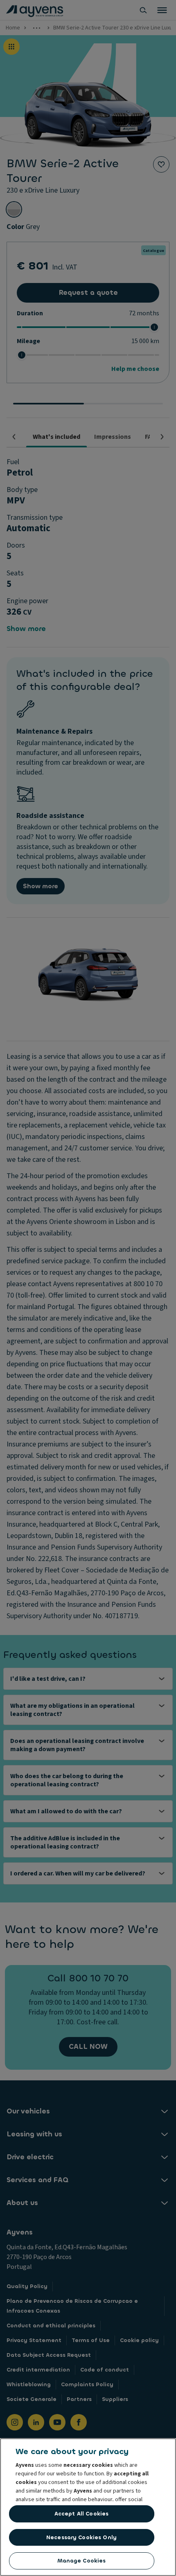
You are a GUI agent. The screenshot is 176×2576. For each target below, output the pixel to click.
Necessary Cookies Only (81, 2537)
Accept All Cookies (81, 2514)
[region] (88, 2507)
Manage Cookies (82, 2561)
